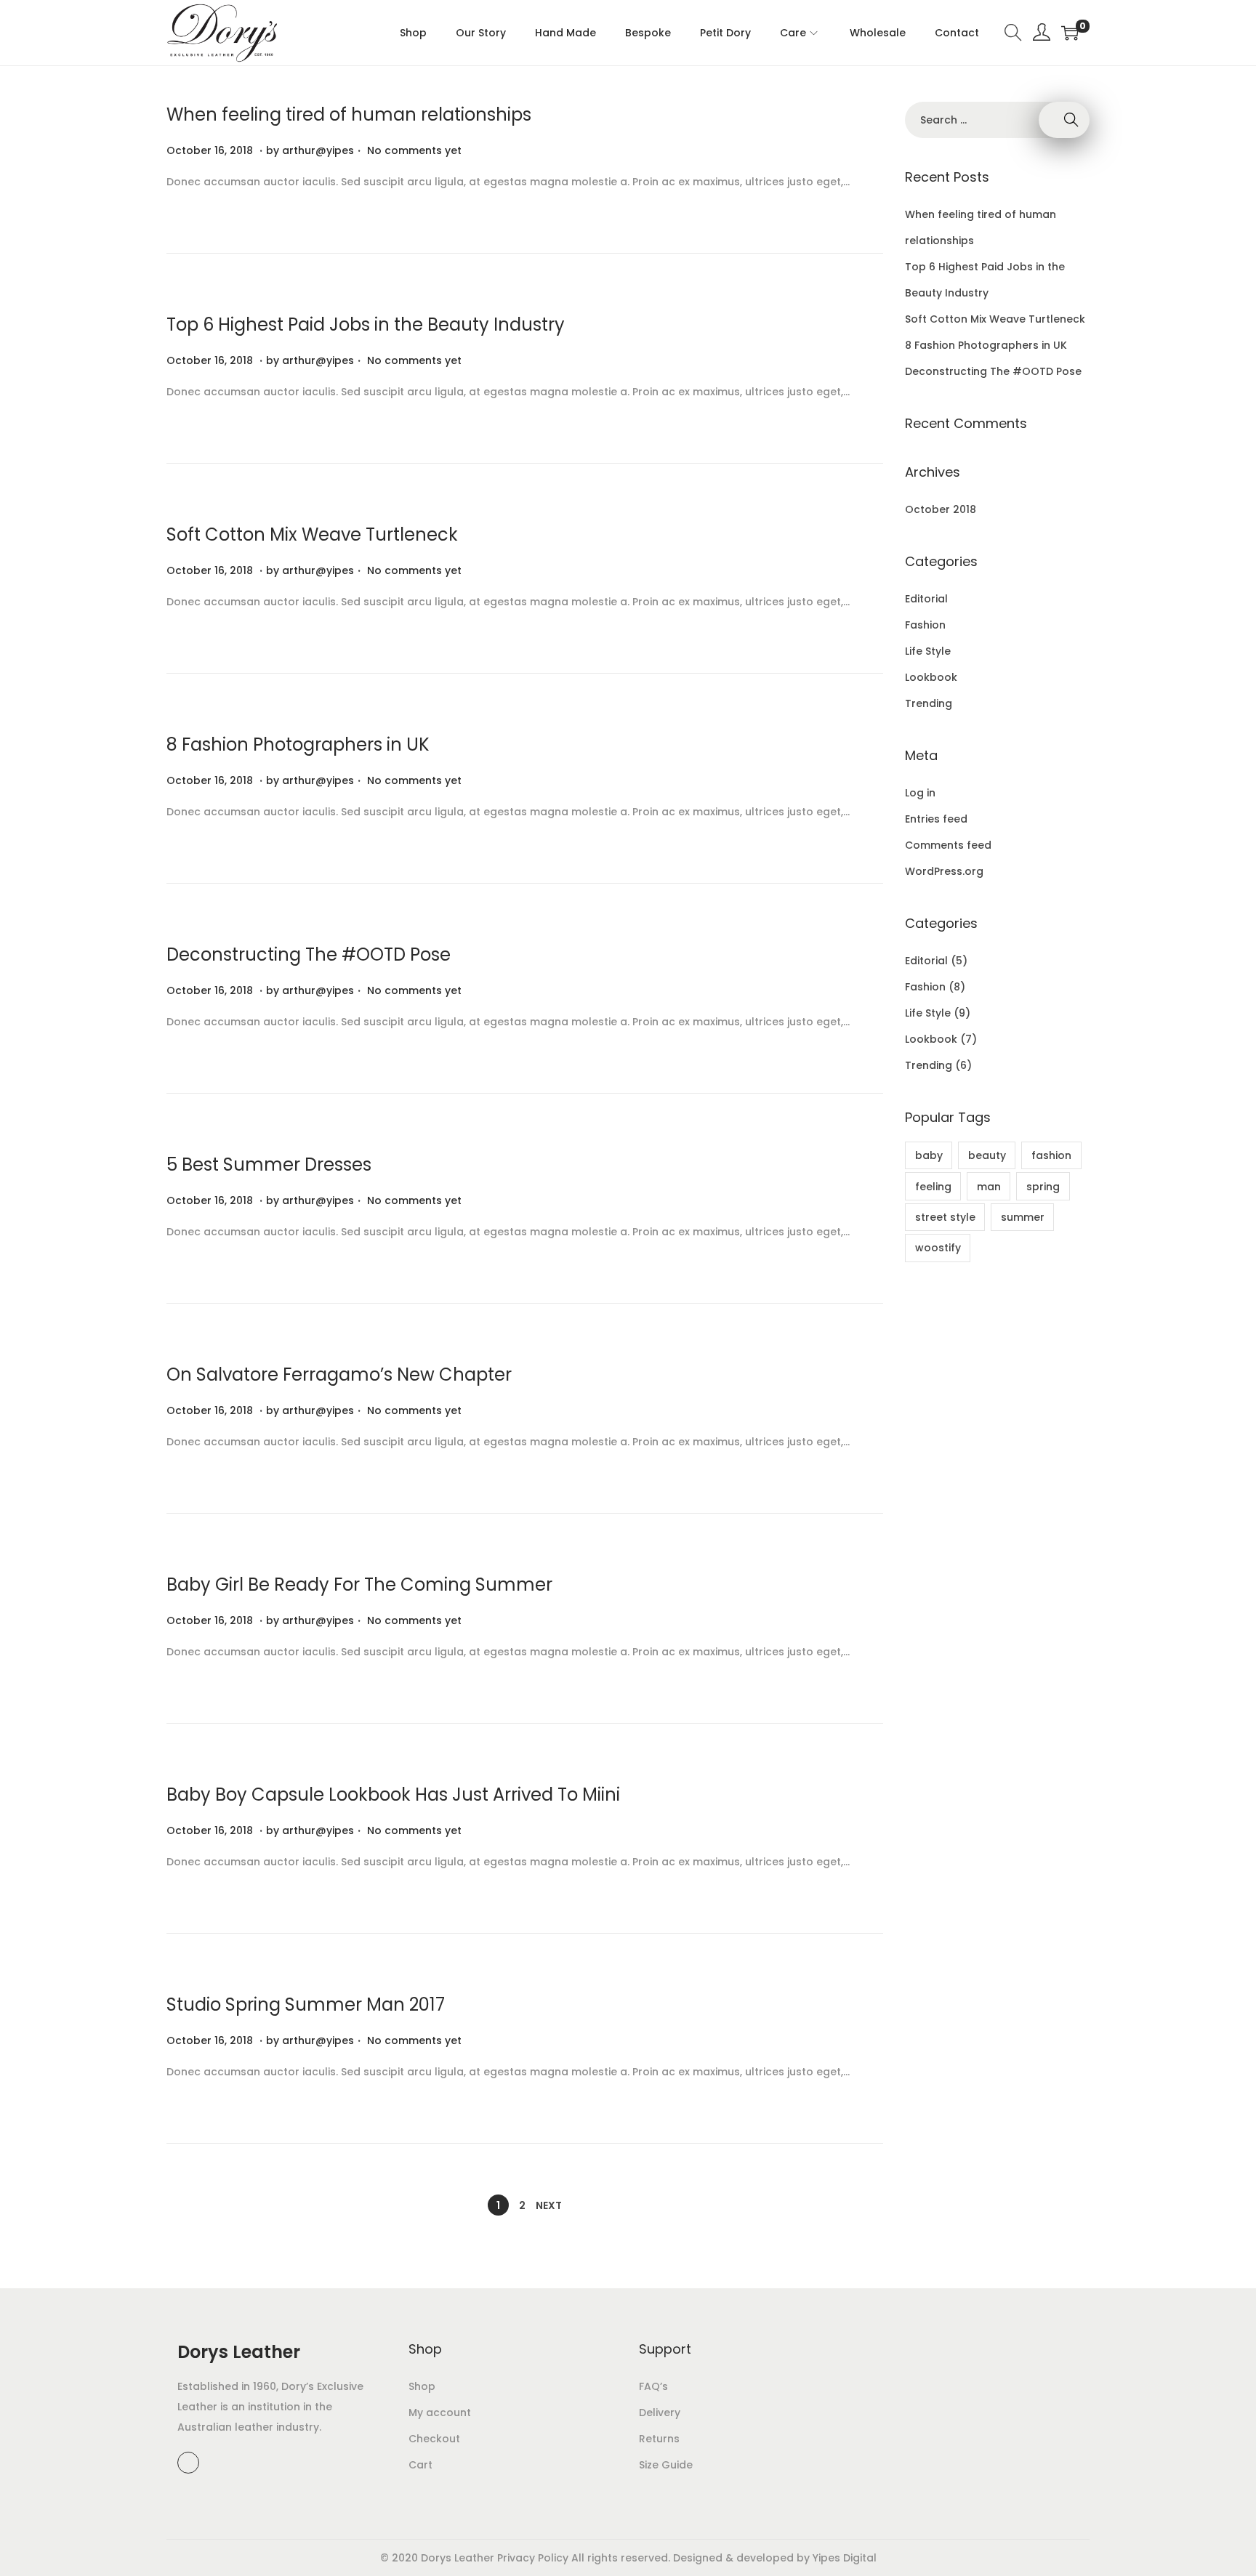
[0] (1070, 33)
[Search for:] (997, 120)
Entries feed (936, 819)
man (989, 1187)
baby (929, 1155)
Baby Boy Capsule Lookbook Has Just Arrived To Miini (393, 1794)
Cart (420, 2465)
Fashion (925, 625)
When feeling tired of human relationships (349, 114)
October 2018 (941, 509)
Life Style (928, 651)
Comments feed (948, 845)
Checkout (434, 2439)
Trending (929, 703)
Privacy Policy (533, 2558)
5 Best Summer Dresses (269, 1164)
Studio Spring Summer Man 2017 (306, 2004)
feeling (933, 1187)
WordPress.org (944, 871)
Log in (920, 793)
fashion (1051, 1155)
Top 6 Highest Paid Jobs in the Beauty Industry (366, 324)
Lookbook (931, 677)
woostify (938, 1248)
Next (549, 2205)
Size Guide (666, 2465)
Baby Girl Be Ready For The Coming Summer (359, 1584)
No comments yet (414, 150)
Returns (659, 2439)
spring (1043, 1187)
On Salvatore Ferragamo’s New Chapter (339, 1374)
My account (440, 2413)
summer (1023, 1217)
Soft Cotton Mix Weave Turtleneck (312, 534)
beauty (987, 1155)
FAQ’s (653, 2386)
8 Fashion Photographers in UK (298, 744)
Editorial (926, 599)
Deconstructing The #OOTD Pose (309, 954)
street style (945, 1217)
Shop (422, 2386)
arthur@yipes (318, 150)
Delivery (660, 2413)
